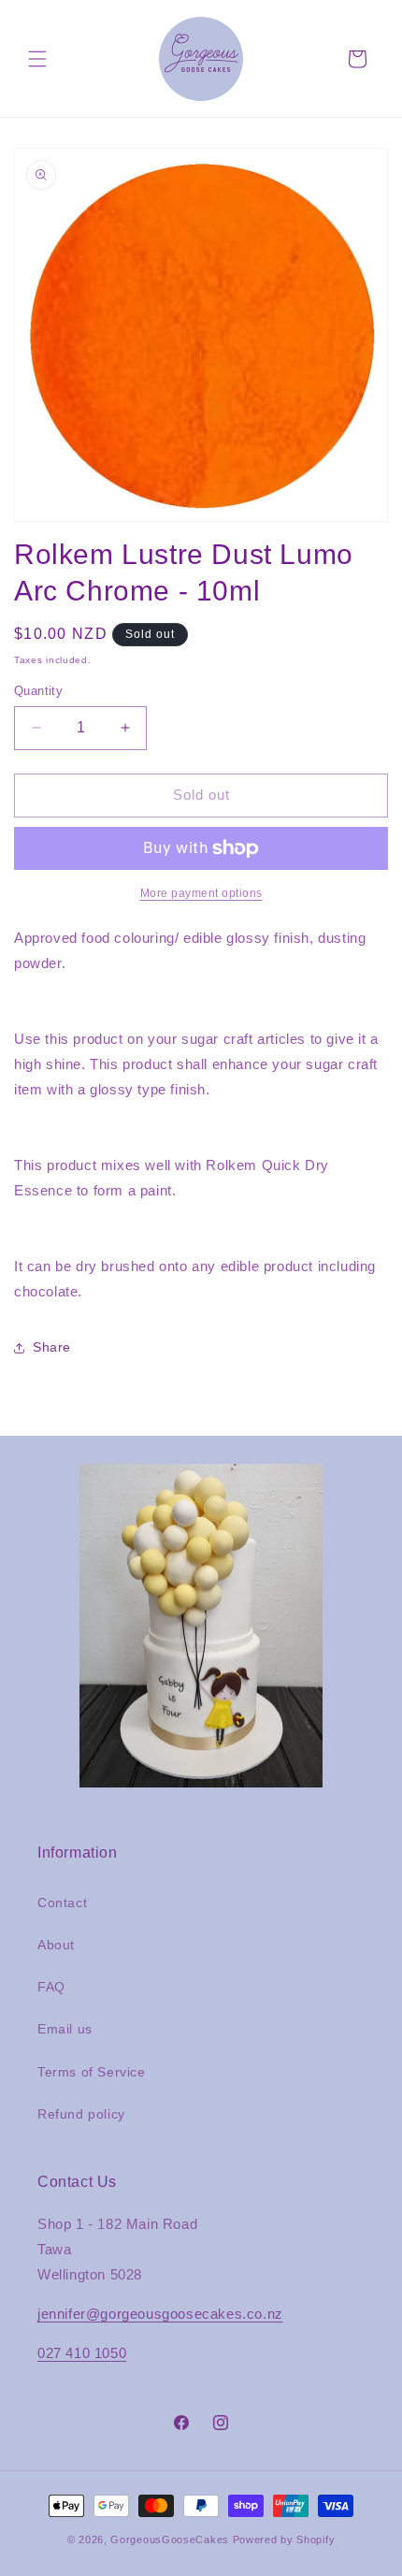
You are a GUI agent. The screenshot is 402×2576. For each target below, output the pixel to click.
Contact (62, 1903)
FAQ (51, 1987)
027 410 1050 (82, 2353)
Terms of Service (92, 2072)
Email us (65, 2029)
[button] (37, 59)
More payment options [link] (201, 893)
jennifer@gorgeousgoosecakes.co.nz (160, 2314)
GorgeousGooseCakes (170, 2540)
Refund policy (81, 2114)
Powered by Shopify (284, 2540)
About (56, 1945)
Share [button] (52, 1347)
